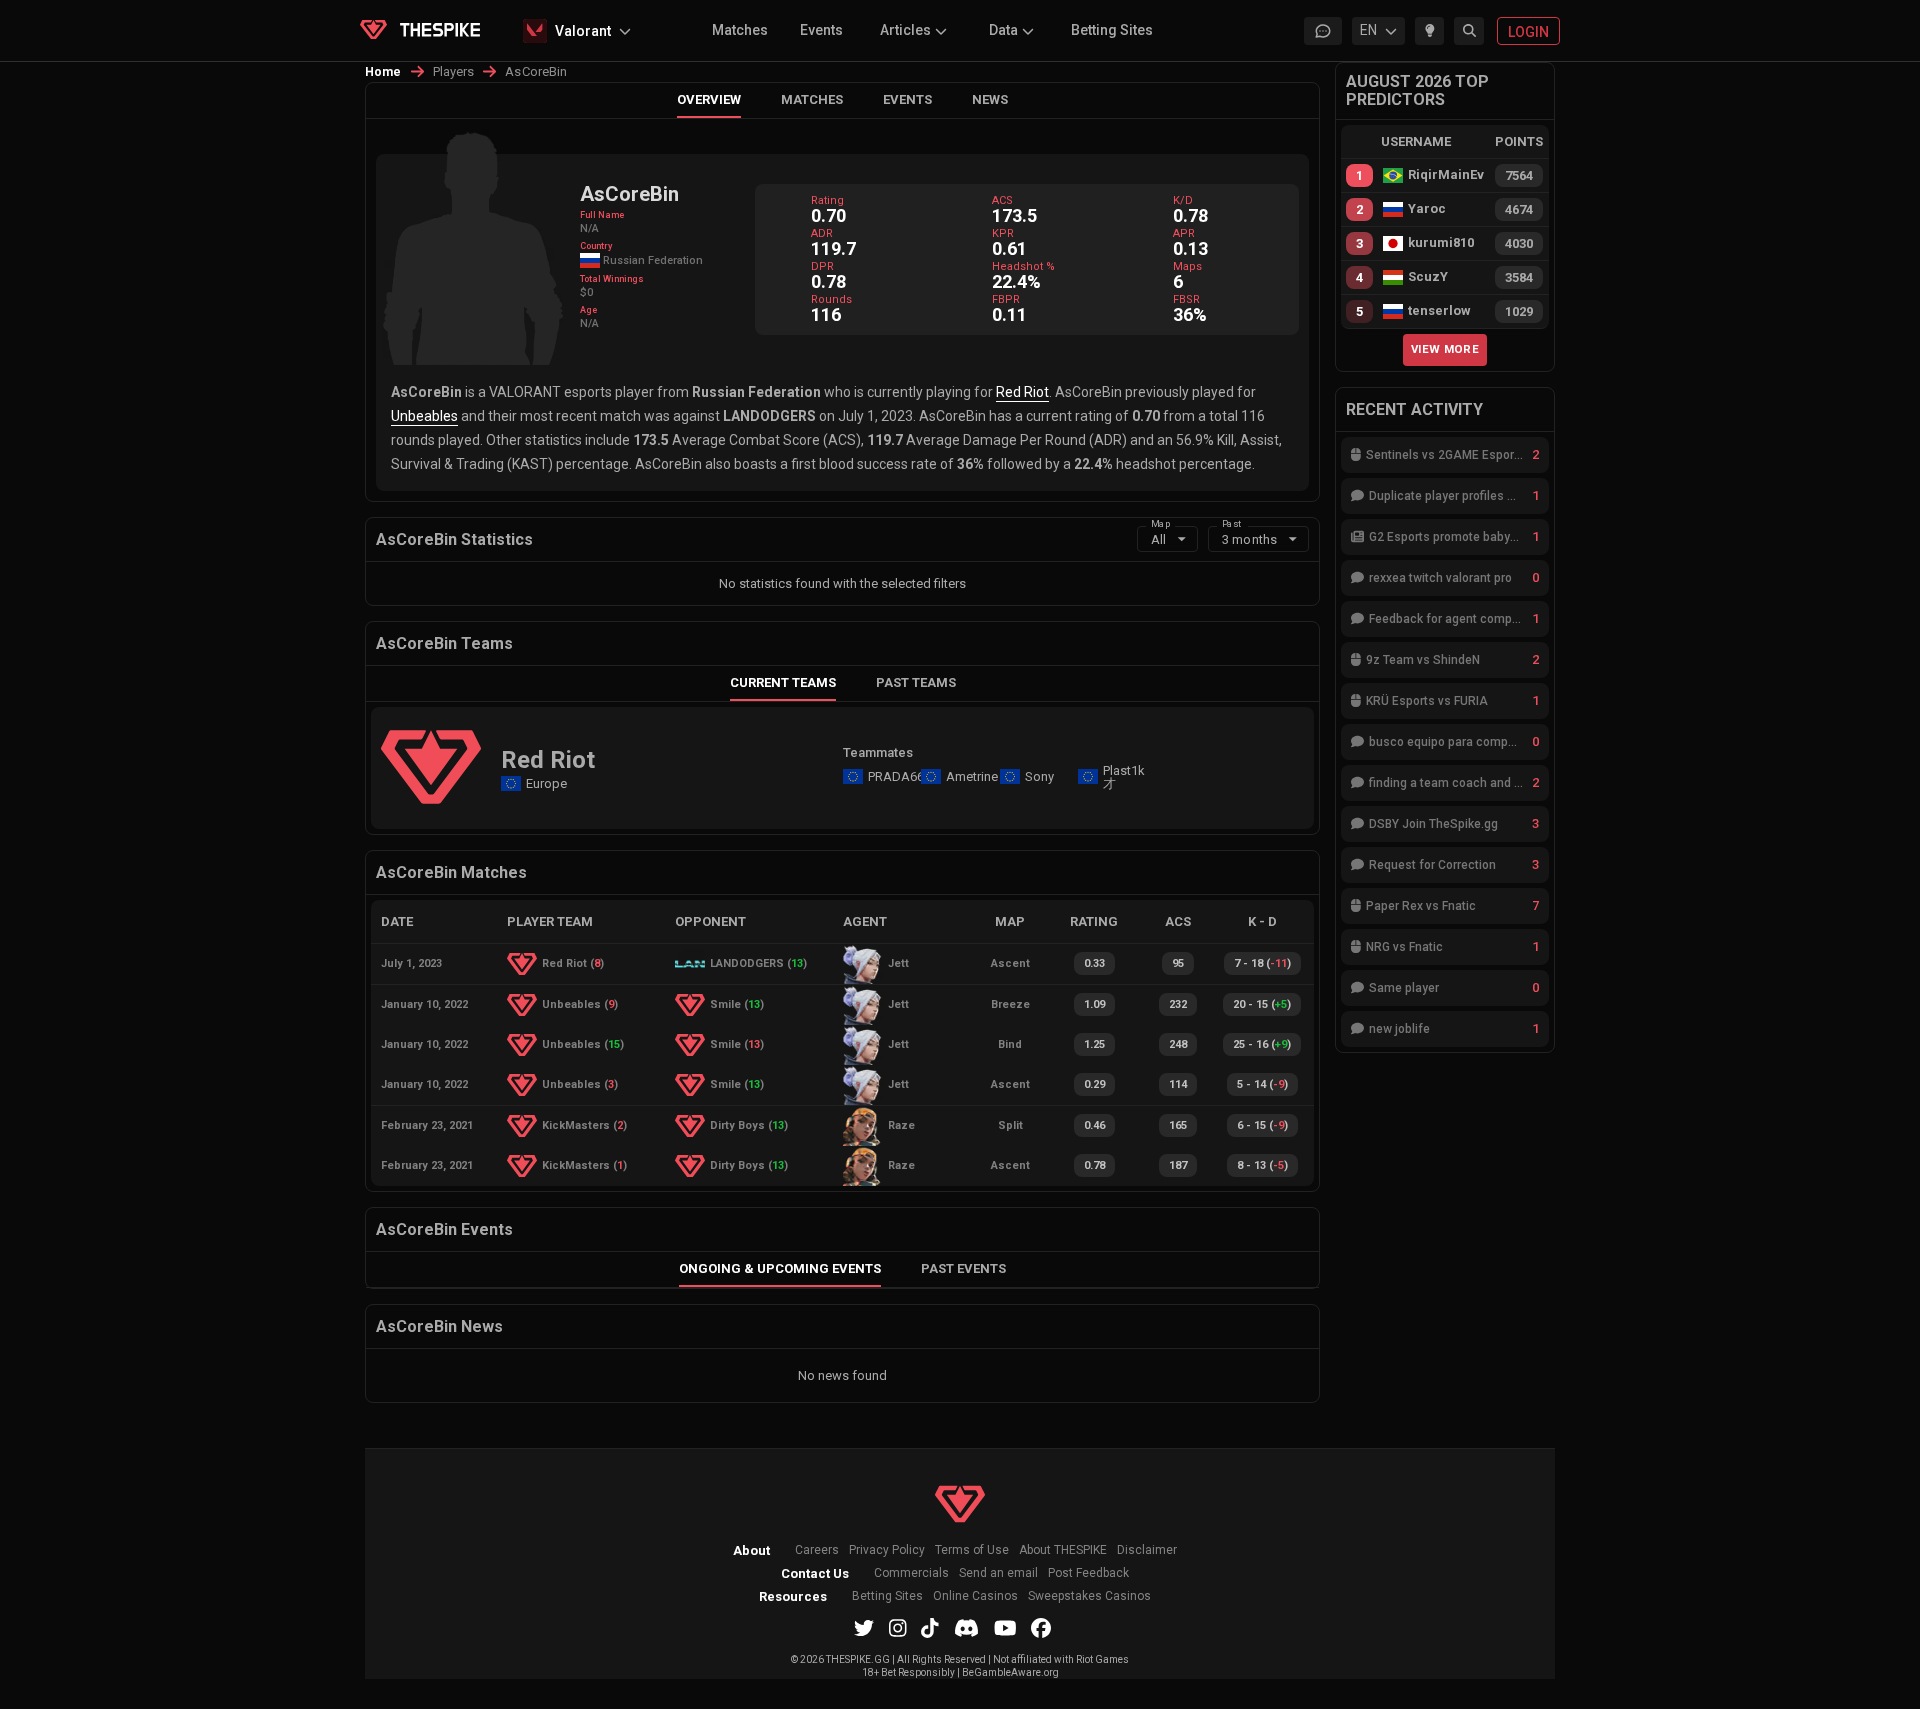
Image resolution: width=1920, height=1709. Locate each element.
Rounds (831, 299)
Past (1231, 522)
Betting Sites (1112, 30)
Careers (817, 1550)
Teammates (878, 752)
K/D (1183, 200)
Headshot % (1023, 266)
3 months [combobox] (1249, 539)
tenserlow (1439, 311)
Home (383, 72)
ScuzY (1428, 277)
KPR (1003, 233)
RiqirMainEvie (1446, 175)
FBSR (1186, 299)
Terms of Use (972, 1550)
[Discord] (966, 1628)
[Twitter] (864, 1628)
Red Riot (1022, 392)
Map (1161, 522)
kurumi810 (1441, 243)
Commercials (911, 1573)
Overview (709, 99)
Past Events (963, 1268)
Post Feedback (1088, 1573)
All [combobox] (1158, 539)
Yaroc (1427, 209)
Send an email (998, 1573)
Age (588, 310)
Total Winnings (612, 279)
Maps (1187, 266)
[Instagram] (898, 1628)
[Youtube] (1005, 1628)
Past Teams (916, 682)
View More (1445, 349)
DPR (822, 266)
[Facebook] (1041, 1628)
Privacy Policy (887, 1550)
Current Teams (783, 682)
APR (1184, 233)
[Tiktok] (930, 1628)
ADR (822, 233)
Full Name (602, 215)
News (990, 99)
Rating (827, 200)
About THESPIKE (1063, 1550)
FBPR (1006, 299)
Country (596, 246)
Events (821, 30)
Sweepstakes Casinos (1089, 1596)
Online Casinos (975, 1596)
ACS (1002, 200)
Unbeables (424, 416)
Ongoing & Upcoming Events (780, 1268)
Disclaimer (1147, 1550)
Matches (740, 30)
